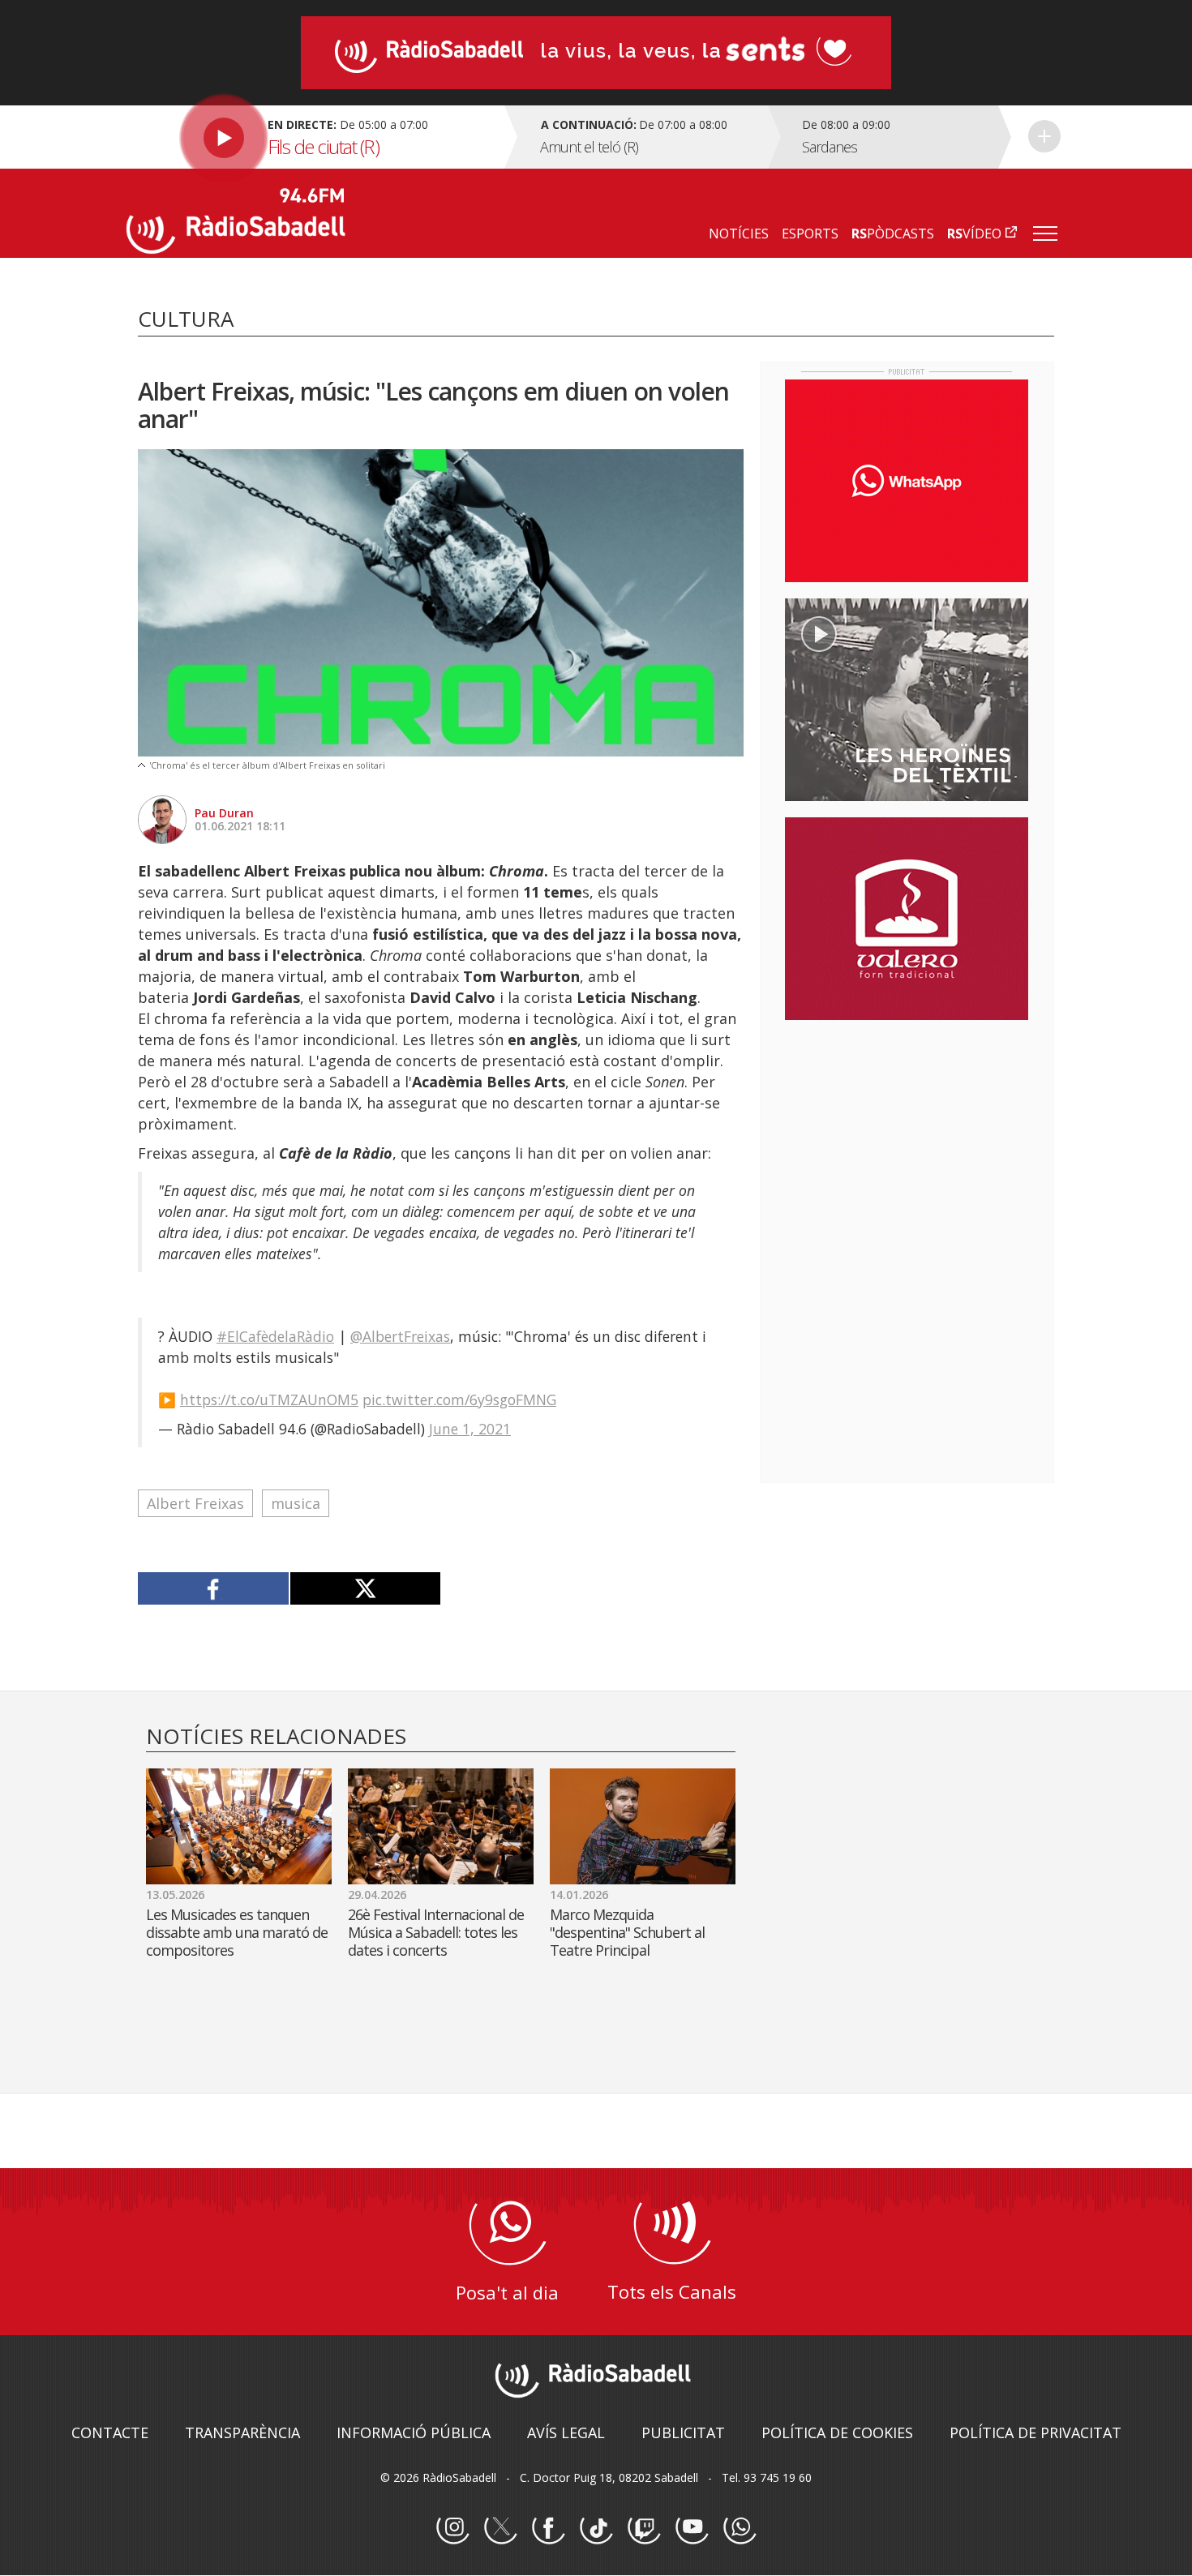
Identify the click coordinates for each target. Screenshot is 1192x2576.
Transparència (242, 2432)
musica (296, 1503)
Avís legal (566, 2432)
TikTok (596, 2528)
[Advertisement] (907, 1138)
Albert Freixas (195, 1503)
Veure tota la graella (1044, 136)
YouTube (692, 2528)
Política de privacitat (1035, 2432)
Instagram (452, 2528)
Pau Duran (224, 813)
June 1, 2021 (470, 1429)
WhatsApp (740, 2528)
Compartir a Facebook (214, 1588)
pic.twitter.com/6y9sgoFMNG (459, 1399)
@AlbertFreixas (400, 1336)
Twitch (644, 2528)
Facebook (548, 2528)
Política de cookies (837, 2432)
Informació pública (414, 2432)
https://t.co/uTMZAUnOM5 (269, 1399)
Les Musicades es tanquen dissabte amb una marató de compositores (237, 1932)
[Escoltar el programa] (313, 137)
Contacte (110, 2432)
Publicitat (683, 2432)
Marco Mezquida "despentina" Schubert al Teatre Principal (627, 1932)
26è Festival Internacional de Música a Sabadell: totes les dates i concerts (436, 1932)
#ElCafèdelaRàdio (275, 1336)
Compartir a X (365, 1588)
